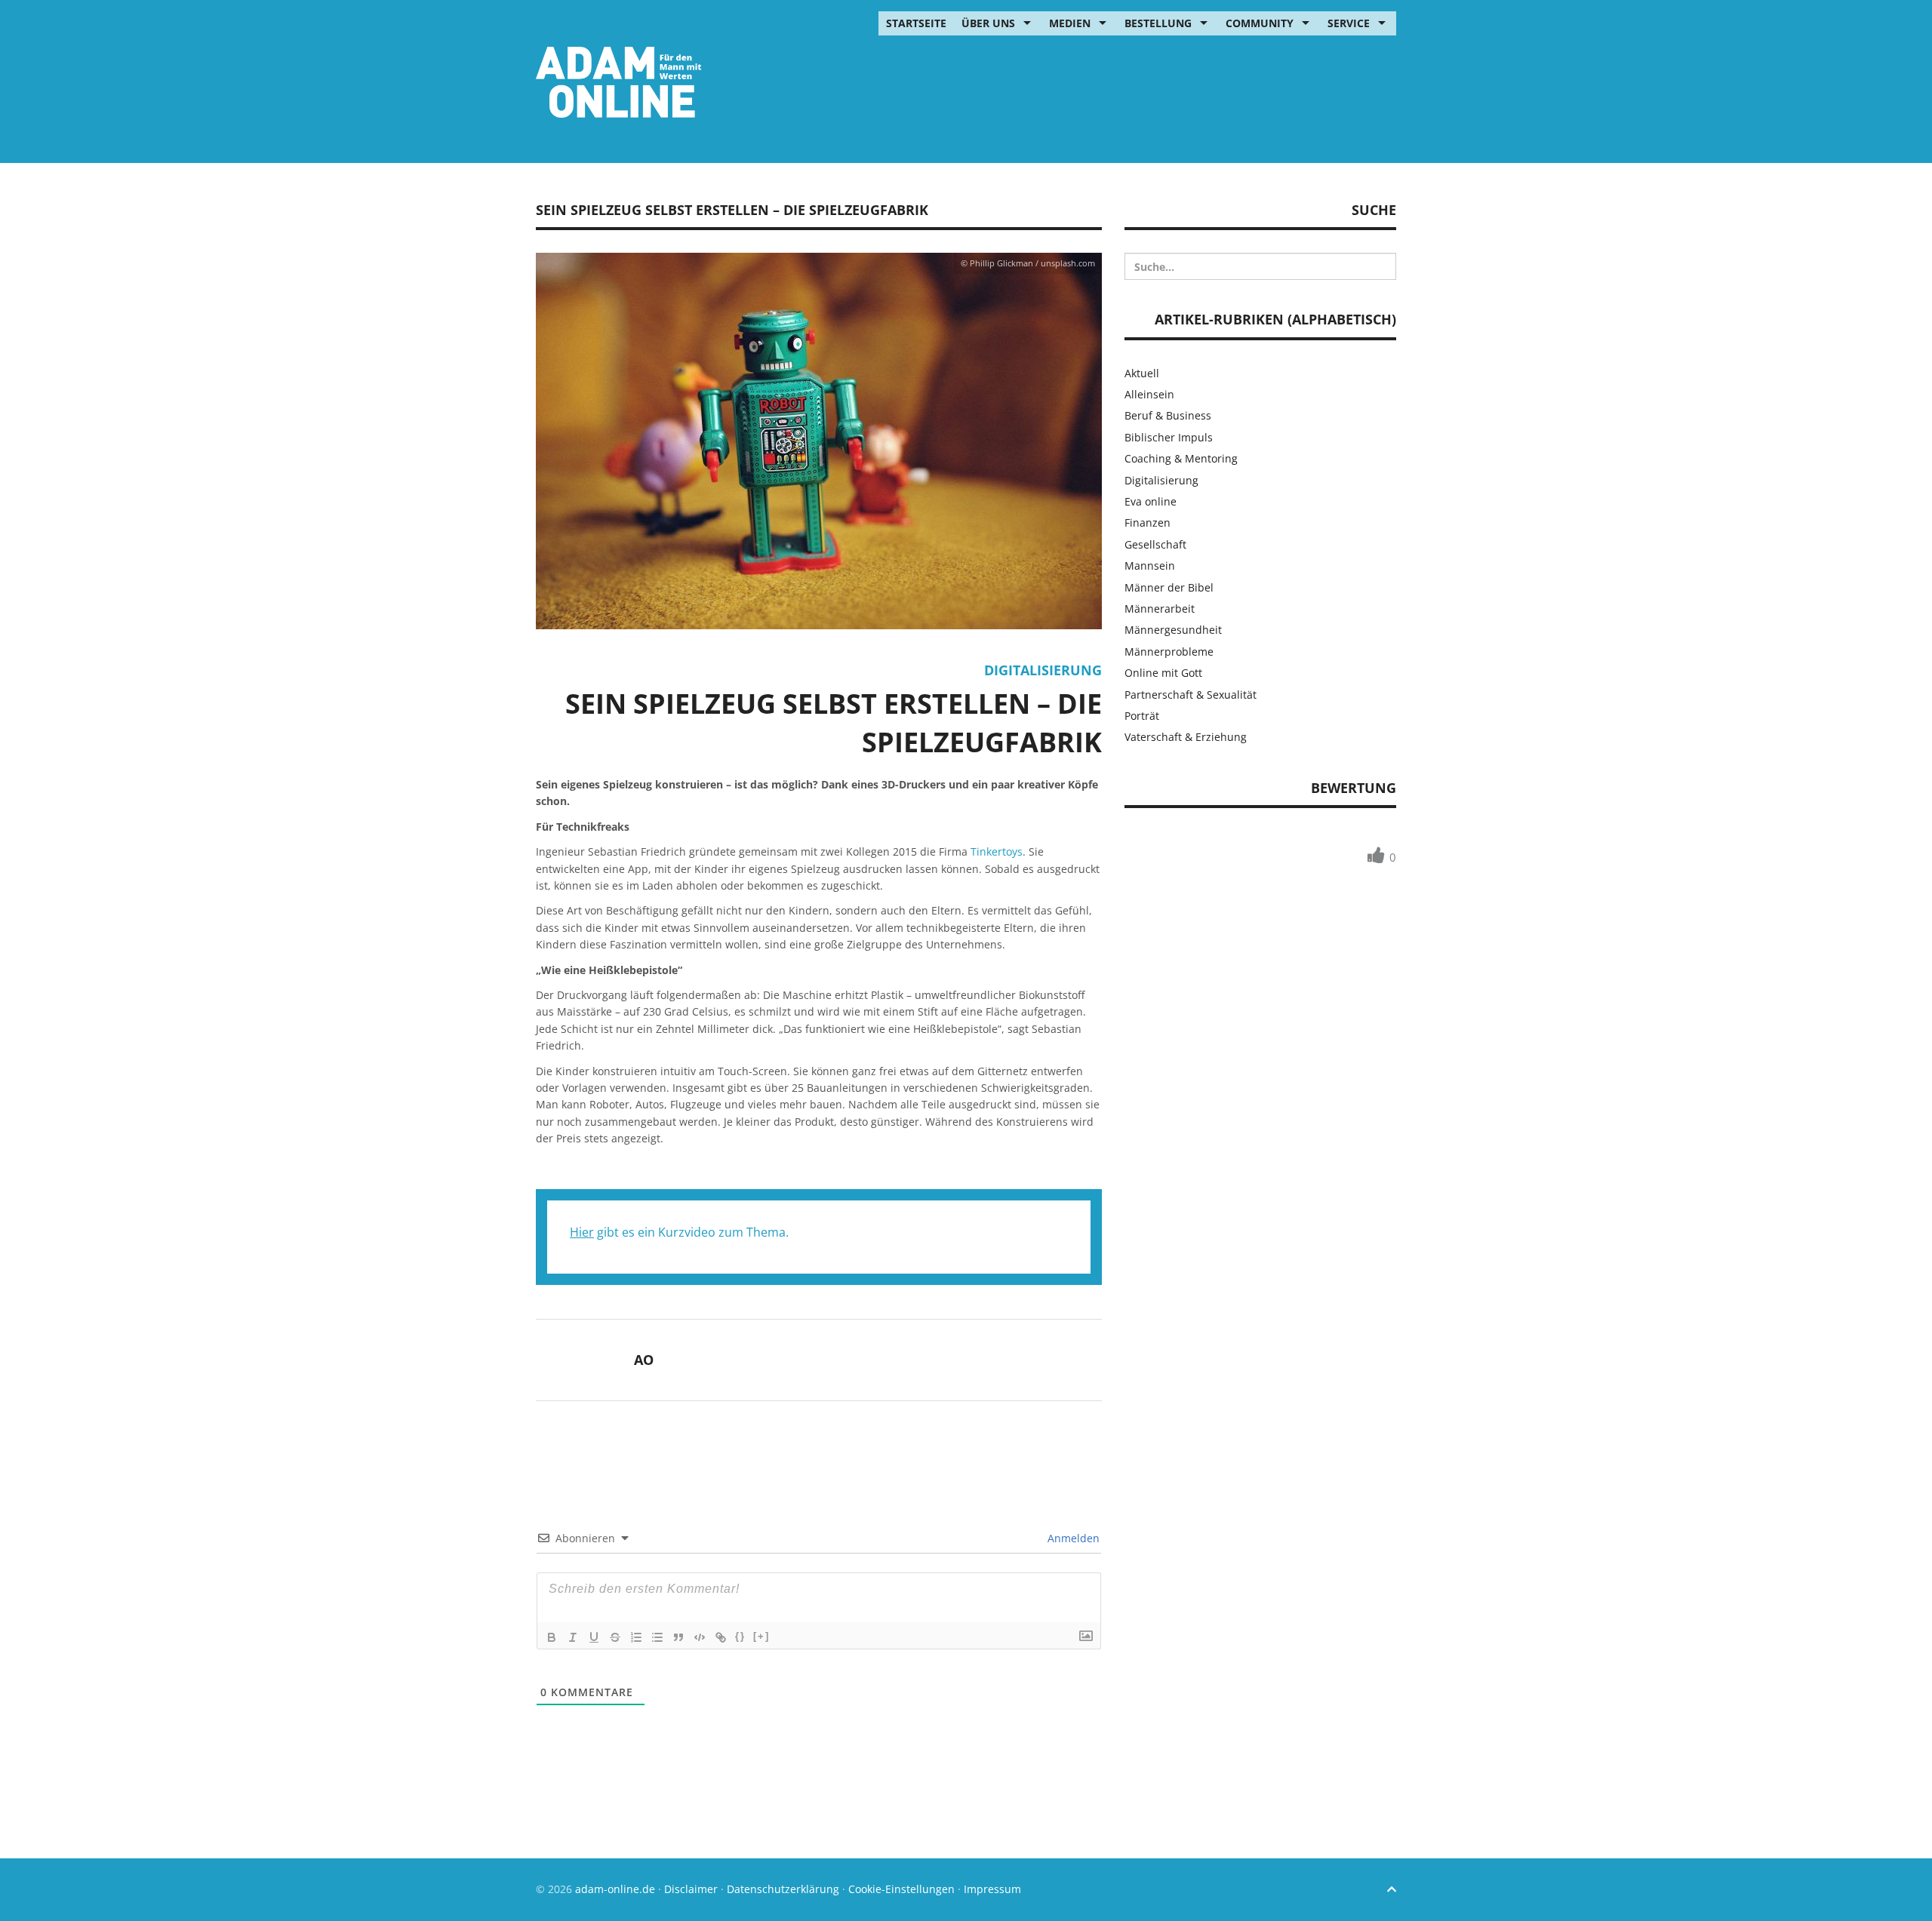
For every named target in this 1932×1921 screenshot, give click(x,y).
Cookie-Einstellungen (901, 1889)
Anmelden (1072, 1538)
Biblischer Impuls (1169, 437)
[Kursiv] (573, 1637)
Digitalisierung (1043, 670)
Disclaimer (691, 1889)
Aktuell (1142, 373)
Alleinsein (1149, 394)
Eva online (1151, 501)
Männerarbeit (1160, 609)
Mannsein (1150, 566)
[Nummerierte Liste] (636, 1637)
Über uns (988, 23)
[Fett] (552, 1637)
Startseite (916, 23)
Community (1260, 23)
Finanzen (1148, 523)
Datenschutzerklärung (783, 1889)
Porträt (1142, 716)
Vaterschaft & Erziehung (1186, 737)
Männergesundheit (1173, 630)
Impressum (992, 1889)
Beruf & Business (1168, 415)
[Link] (721, 1637)
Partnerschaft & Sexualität (1191, 695)
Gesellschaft (1155, 544)
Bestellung (1158, 23)
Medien (1070, 23)
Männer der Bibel (1169, 587)
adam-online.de (617, 1889)
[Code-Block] (700, 1637)
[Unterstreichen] (594, 1637)
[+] (761, 1636)
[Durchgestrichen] (615, 1637)
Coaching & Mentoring (1181, 458)
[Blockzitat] (678, 1637)
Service (1349, 23)
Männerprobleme (1169, 652)
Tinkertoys (997, 851)
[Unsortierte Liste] (657, 1637)
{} (740, 1636)
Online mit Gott (1163, 673)
